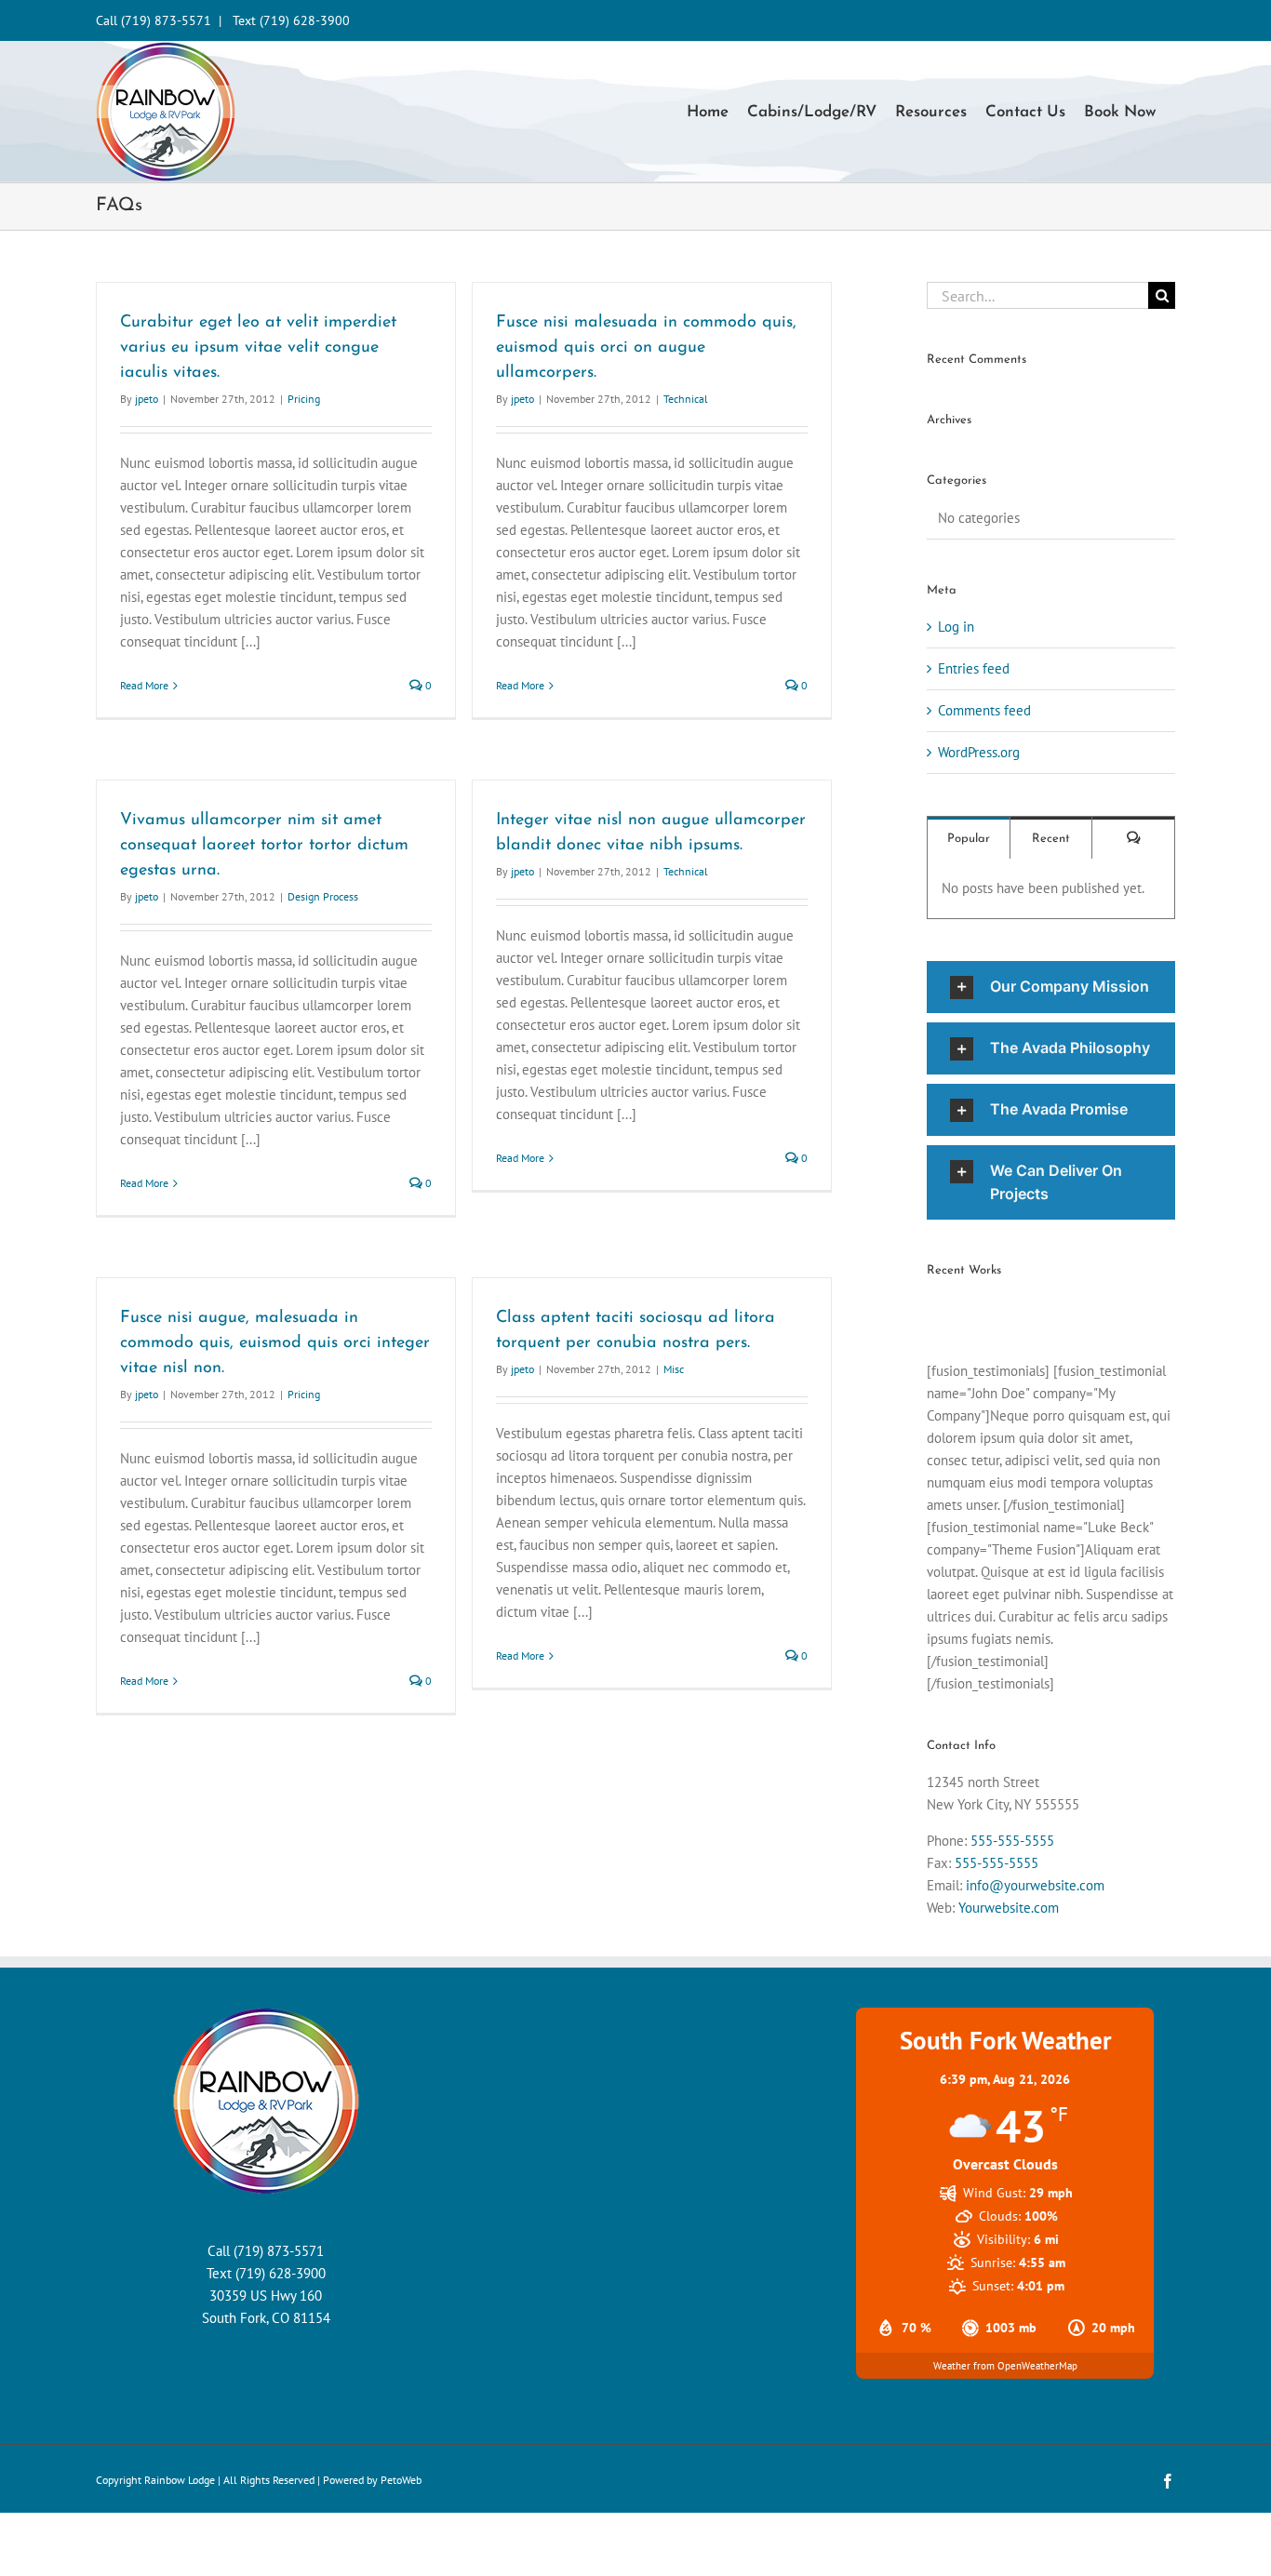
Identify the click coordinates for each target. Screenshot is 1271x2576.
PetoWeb (401, 2480)
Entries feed (974, 668)
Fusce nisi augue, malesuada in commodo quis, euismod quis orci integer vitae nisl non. (275, 1343)
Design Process (323, 896)
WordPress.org (979, 752)
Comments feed (984, 710)
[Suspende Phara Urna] (935, 1309)
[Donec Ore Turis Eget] (928, 1309)
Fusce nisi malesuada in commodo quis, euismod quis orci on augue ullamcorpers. (646, 348)
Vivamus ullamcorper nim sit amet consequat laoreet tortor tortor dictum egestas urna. (264, 846)
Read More (144, 685)
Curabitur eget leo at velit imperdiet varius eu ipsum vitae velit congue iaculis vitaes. (258, 348)
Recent (1051, 839)
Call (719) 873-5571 (154, 20)
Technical (686, 399)
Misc (674, 1369)
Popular (969, 839)
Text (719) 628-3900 (291, 20)
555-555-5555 (1012, 1841)
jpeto (147, 399)
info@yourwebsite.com (1035, 1885)
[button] (1051, 987)
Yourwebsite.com (1009, 1908)
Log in (956, 627)
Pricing (304, 399)
